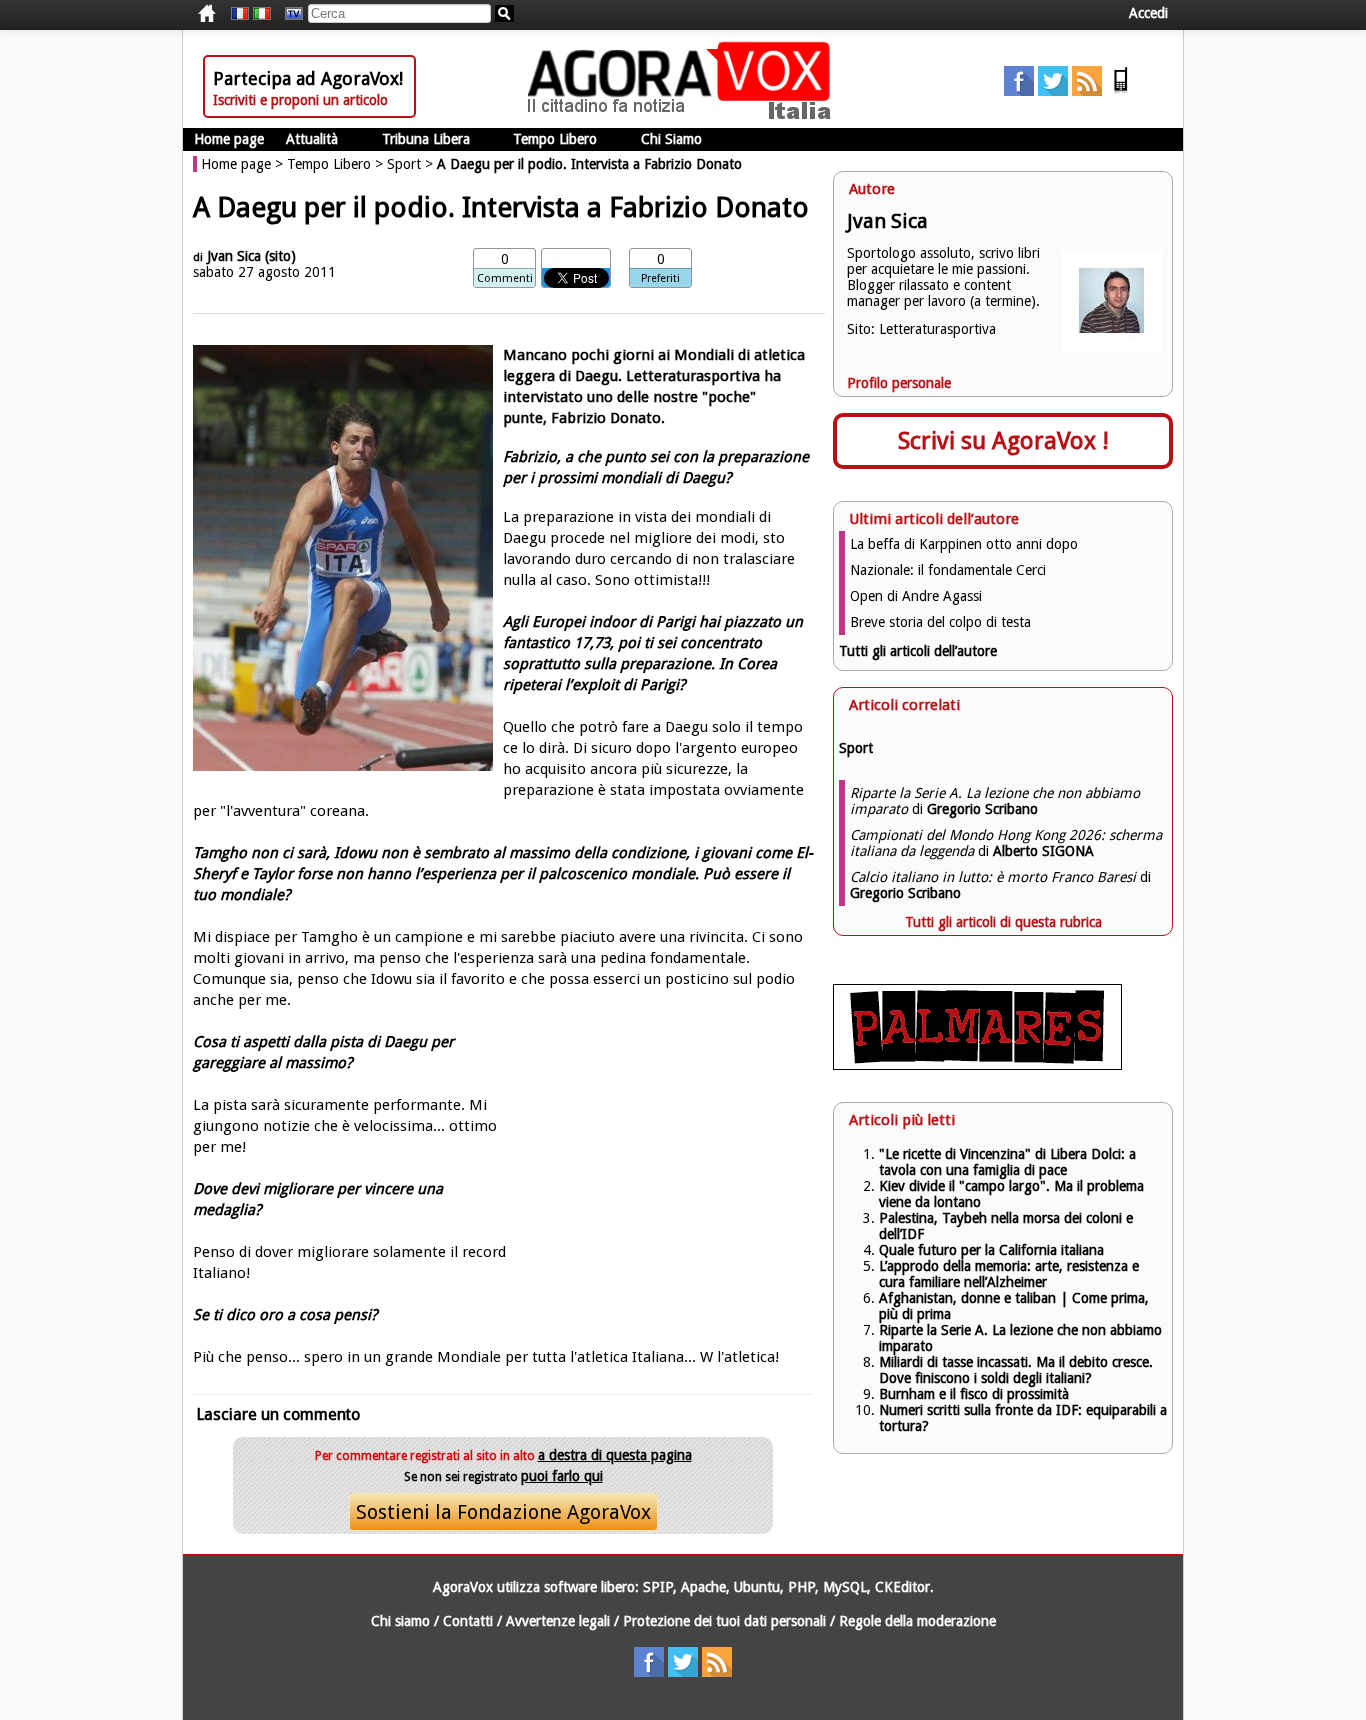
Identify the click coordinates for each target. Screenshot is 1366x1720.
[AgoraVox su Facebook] (1019, 91)
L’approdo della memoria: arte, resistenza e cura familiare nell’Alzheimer (1009, 1274)
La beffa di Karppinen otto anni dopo (964, 544)
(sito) (280, 256)
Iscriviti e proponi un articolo (300, 100)
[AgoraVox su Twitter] (1053, 91)
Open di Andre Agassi (916, 596)
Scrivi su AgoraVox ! (1003, 441)
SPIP (658, 1587)
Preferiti (660, 278)
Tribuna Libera (426, 139)
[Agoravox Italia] (262, 14)
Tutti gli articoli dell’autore (918, 651)
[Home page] (684, 115)
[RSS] (1087, 91)
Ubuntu (757, 1587)
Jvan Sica (234, 256)
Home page (229, 139)
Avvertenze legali (558, 1621)
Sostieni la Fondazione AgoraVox (503, 1512)
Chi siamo (400, 1621)
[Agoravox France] (240, 14)
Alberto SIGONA (1043, 851)
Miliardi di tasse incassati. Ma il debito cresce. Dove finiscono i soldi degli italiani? (1016, 1370)
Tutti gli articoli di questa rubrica (1003, 922)
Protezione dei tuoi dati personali (724, 1621)
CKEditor (902, 1587)
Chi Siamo (671, 139)
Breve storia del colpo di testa (940, 622)
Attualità (312, 139)
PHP (801, 1587)
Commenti (505, 278)
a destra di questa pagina (615, 1455)
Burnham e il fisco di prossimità (974, 1394)
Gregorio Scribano (982, 809)
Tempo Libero (555, 139)
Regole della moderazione (917, 1621)
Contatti (468, 1621)
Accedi (1148, 13)
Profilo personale (899, 383)
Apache (703, 1587)
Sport (404, 164)
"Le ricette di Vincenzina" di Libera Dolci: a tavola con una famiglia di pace (1007, 1162)
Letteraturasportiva (937, 329)
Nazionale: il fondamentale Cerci (948, 570)
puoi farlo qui (562, 1476)
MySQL (845, 1587)
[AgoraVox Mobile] (1121, 91)
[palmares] (977, 1065)
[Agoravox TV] (289, 14)
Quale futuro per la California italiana (991, 1250)
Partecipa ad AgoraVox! (308, 78)
